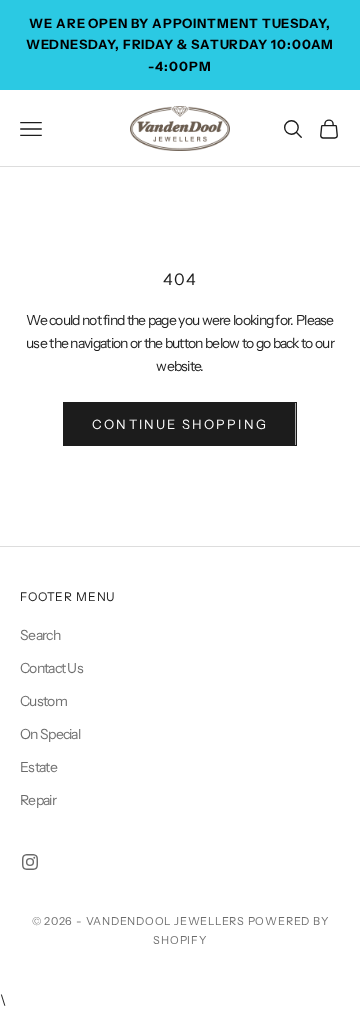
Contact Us (51, 668)
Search (40, 635)
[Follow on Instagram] (30, 862)
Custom (43, 701)
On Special (50, 734)
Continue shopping (179, 424)
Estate (38, 767)
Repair (38, 800)
